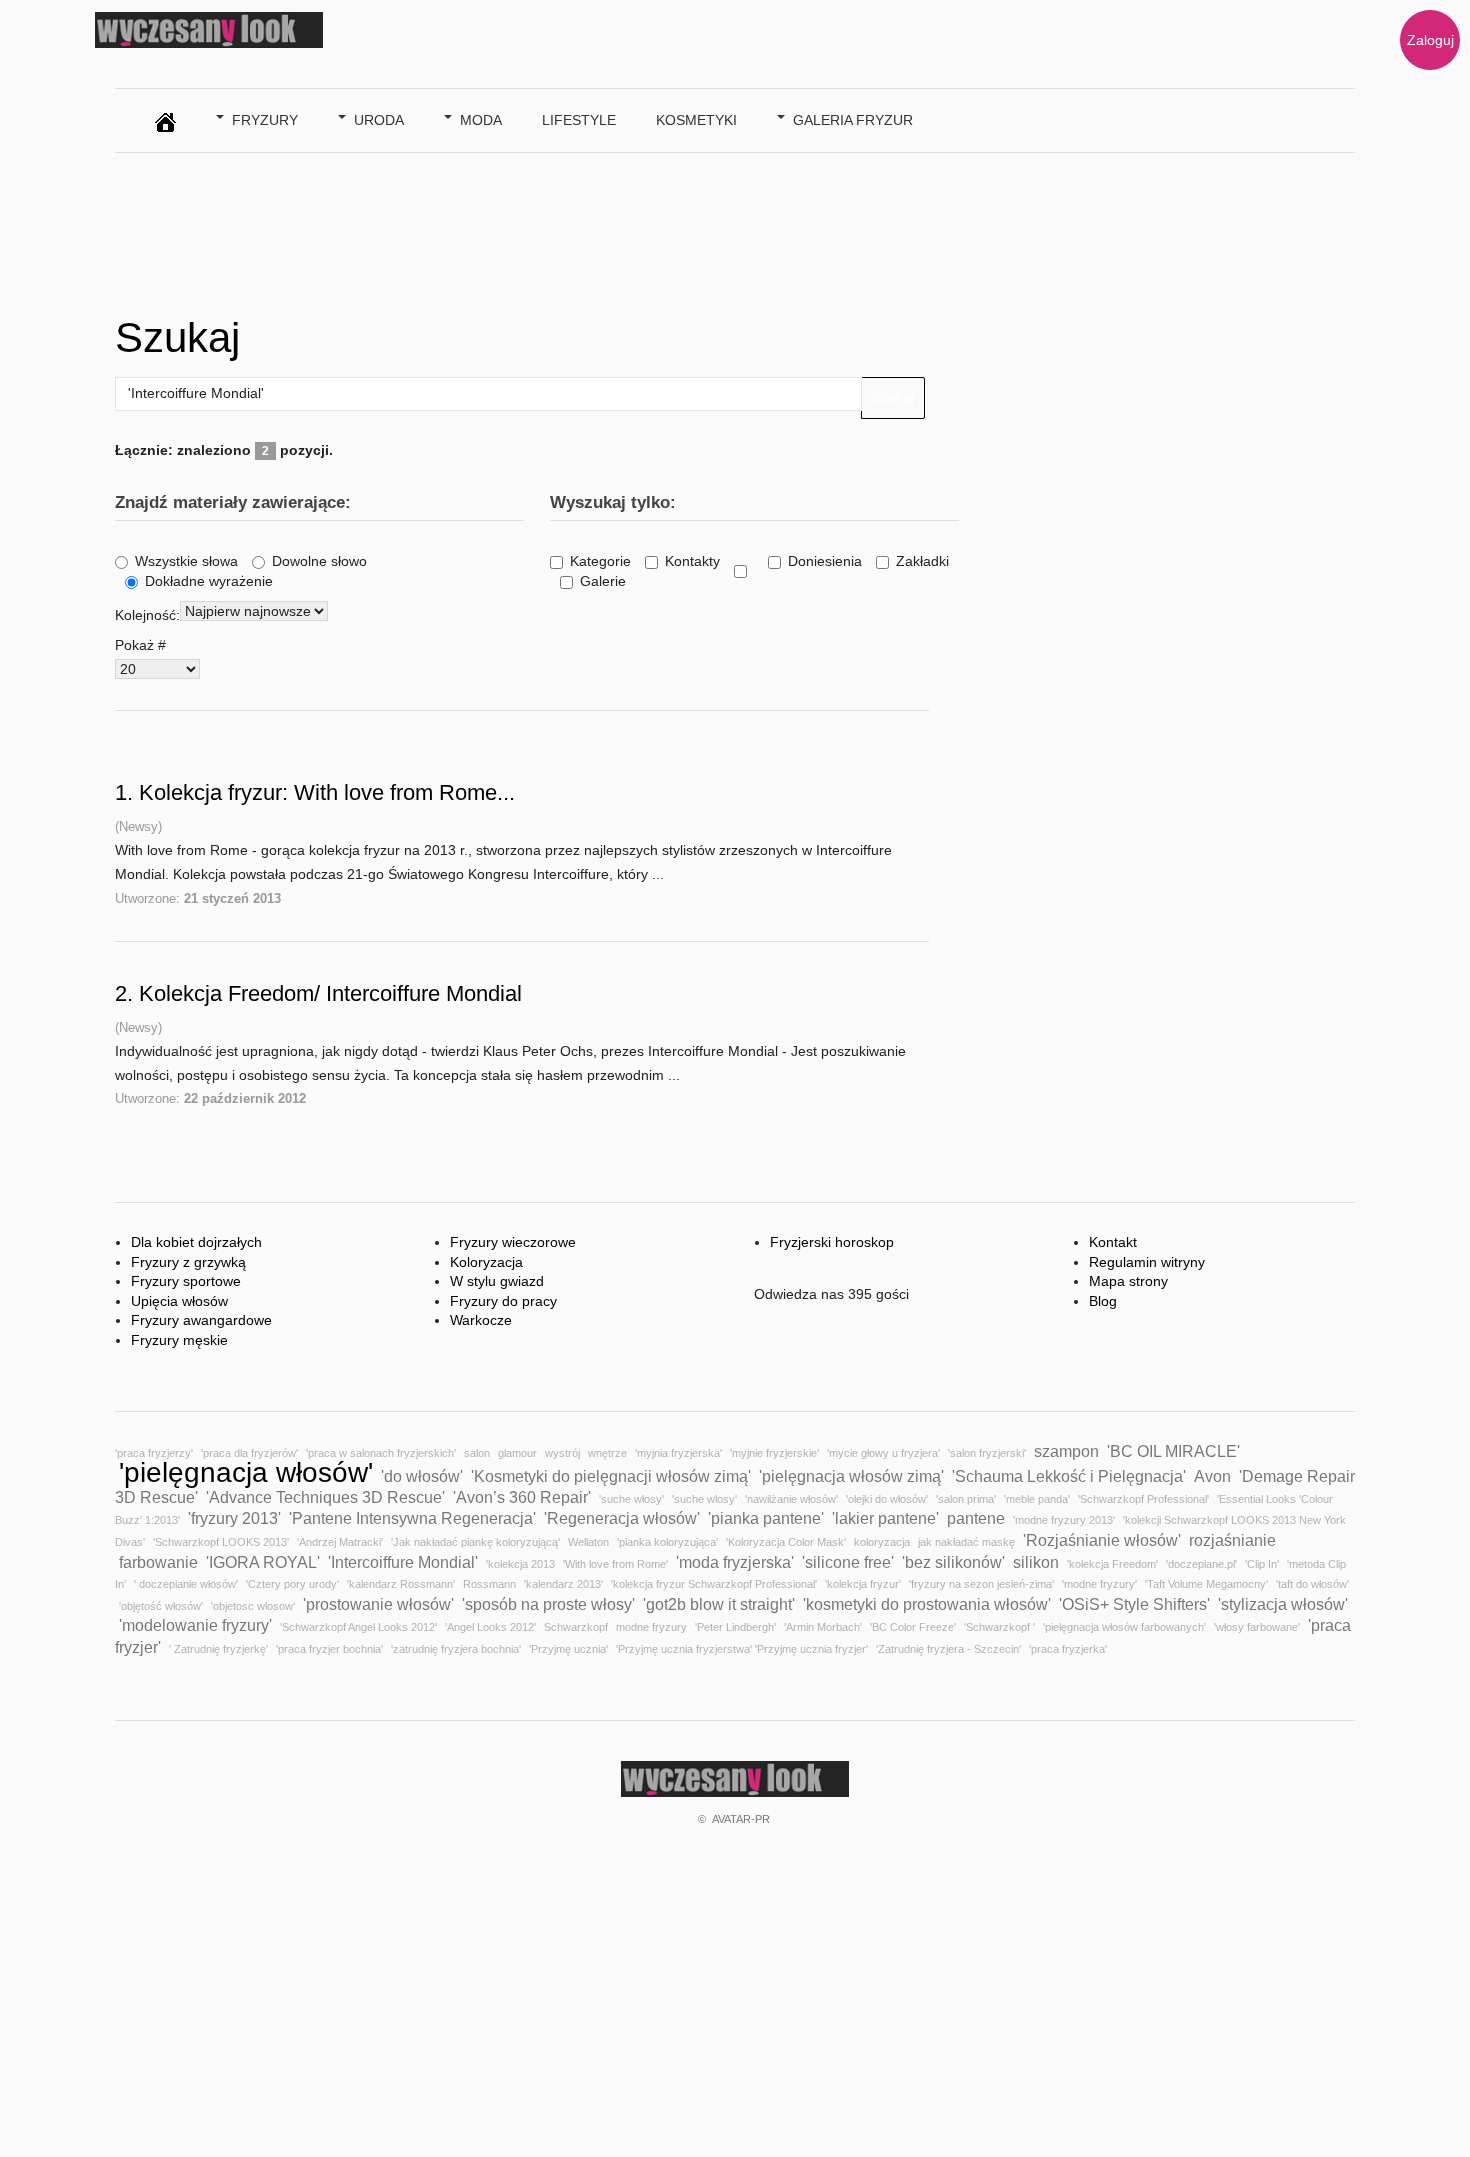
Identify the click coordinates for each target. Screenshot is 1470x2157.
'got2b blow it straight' (719, 1604)
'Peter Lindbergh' (735, 1627)
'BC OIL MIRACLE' (1173, 1451)
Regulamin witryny (1147, 1262)
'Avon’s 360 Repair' (522, 1497)
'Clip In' (1262, 1564)
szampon (1066, 1451)
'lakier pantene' (885, 1518)
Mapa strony (1128, 1281)
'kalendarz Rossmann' (401, 1584)
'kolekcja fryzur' (863, 1584)
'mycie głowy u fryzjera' (883, 1453)
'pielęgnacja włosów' (246, 1472)
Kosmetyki (696, 120)
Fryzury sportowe (186, 1281)
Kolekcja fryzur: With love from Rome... (327, 792)
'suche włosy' (631, 1499)
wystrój (562, 1453)
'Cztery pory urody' (292, 1584)
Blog (1103, 1301)
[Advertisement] (479, 228)
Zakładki (922, 561)
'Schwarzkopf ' (999, 1627)
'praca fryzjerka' (1068, 1649)
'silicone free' (848, 1562)
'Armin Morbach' (823, 1627)
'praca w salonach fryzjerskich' (381, 1453)
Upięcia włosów (179, 1301)
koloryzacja (882, 1542)
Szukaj (893, 397)
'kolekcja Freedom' (1112, 1564)
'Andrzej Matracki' (340, 1542)
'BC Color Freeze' (913, 1627)
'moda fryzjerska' (735, 1562)
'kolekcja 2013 (520, 1564)
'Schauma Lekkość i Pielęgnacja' (1069, 1476)
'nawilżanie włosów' (791, 1499)
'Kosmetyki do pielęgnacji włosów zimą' (611, 1476)
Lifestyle (579, 120)
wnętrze (607, 1453)
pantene (976, 1518)
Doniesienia (825, 561)
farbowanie (158, 1562)
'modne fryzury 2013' (1064, 1520)
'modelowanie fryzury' (195, 1625)
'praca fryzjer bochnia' (329, 1649)
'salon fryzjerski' (987, 1453)
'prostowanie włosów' (378, 1604)
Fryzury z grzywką (188, 1262)
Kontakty (692, 561)
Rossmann (489, 1584)
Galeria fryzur (853, 120)
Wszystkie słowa (186, 561)
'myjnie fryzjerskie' (774, 1453)
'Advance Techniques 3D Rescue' (325, 1497)
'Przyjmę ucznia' (568, 1649)
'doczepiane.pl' (1201, 1564)
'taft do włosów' (1312, 1584)
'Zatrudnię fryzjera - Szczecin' (948, 1649)
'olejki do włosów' (887, 1499)
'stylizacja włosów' (1283, 1604)
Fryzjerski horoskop (832, 1242)
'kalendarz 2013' (563, 1584)
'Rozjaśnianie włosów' (1102, 1540)
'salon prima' (966, 1499)
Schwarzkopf (576, 1627)
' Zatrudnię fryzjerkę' (218, 1649)
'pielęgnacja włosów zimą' (851, 1476)
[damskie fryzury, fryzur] (165, 117)
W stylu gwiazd (497, 1281)
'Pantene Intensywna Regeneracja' (412, 1518)
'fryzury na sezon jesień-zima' (981, 1584)
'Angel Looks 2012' (490, 1627)
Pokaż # (140, 645)
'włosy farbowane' (1257, 1627)
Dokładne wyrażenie (209, 581)
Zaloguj (1430, 40)
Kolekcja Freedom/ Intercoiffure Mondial (330, 993)
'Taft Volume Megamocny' (1206, 1584)
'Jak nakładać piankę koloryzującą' (475, 1542)
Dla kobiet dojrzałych (196, 1242)
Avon (1212, 1476)
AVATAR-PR (741, 1819)
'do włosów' (422, 1476)
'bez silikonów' (953, 1562)
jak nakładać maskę (966, 1542)
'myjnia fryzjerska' (678, 1453)
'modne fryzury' (1099, 1584)
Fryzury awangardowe (201, 1320)
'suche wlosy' (704, 1499)
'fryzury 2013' (234, 1518)
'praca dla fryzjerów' (249, 1453)
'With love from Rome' (615, 1564)
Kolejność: (147, 615)
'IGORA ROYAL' (263, 1562)
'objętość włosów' (161, 1606)
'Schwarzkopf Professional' (1143, 1499)
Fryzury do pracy (503, 1301)
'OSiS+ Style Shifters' (1134, 1604)
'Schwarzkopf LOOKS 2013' (221, 1542)
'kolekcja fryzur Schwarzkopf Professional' (714, 1584)
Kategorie (600, 561)
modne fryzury (651, 1627)
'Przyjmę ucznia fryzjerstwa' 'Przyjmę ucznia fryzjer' (742, 1649)
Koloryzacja (486, 1262)
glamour (517, 1453)
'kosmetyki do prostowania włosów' (927, 1604)
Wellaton (588, 1542)
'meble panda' (1037, 1499)
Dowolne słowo (319, 561)
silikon (1036, 1562)
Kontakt (1113, 1242)
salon (477, 1453)
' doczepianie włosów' (186, 1584)
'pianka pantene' (766, 1518)
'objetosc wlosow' (253, 1606)
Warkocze (481, 1320)
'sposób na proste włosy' (548, 1604)
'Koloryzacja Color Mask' (786, 1542)
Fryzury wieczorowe (513, 1242)
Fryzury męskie (179, 1340)
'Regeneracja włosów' (622, 1518)
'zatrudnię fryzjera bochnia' (456, 1649)
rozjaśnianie (1232, 1540)
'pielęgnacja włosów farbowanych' (1124, 1627)
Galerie (603, 581)
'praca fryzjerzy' (154, 1453)
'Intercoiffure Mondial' (403, 1562)
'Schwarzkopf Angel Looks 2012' (358, 1627)
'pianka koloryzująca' (667, 1542)
